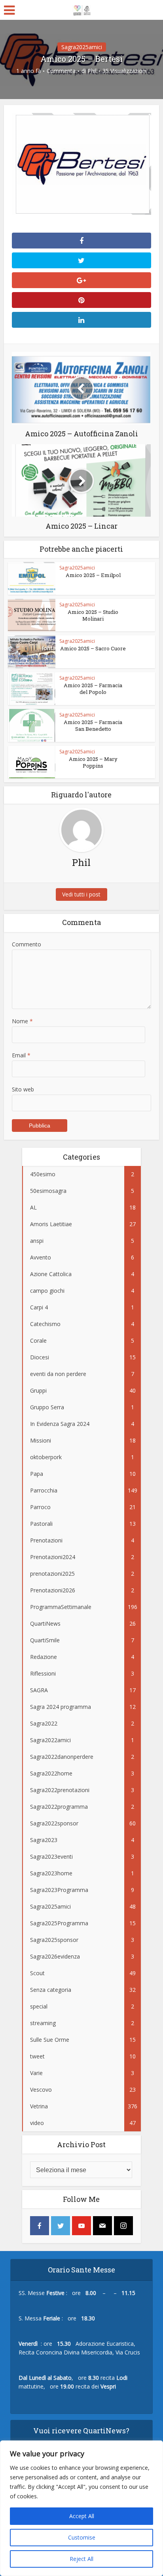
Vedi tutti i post (81, 894)
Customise (82, 2537)
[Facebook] (40, 2226)
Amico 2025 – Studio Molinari (93, 615)
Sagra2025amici (82, 47)
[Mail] (102, 2226)
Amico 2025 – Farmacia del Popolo (93, 689)
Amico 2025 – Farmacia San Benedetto (93, 725)
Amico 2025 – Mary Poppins (93, 762)
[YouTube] (81, 2226)
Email (21, 1055)
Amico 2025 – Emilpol (93, 575)
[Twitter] (61, 2226)
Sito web (23, 1089)
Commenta (61, 71)
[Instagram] (123, 2226)
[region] (81, 2508)
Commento (27, 944)
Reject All (81, 2559)
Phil (92, 71)
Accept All (82, 2516)
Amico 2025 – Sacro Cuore (93, 648)
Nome (22, 1021)
